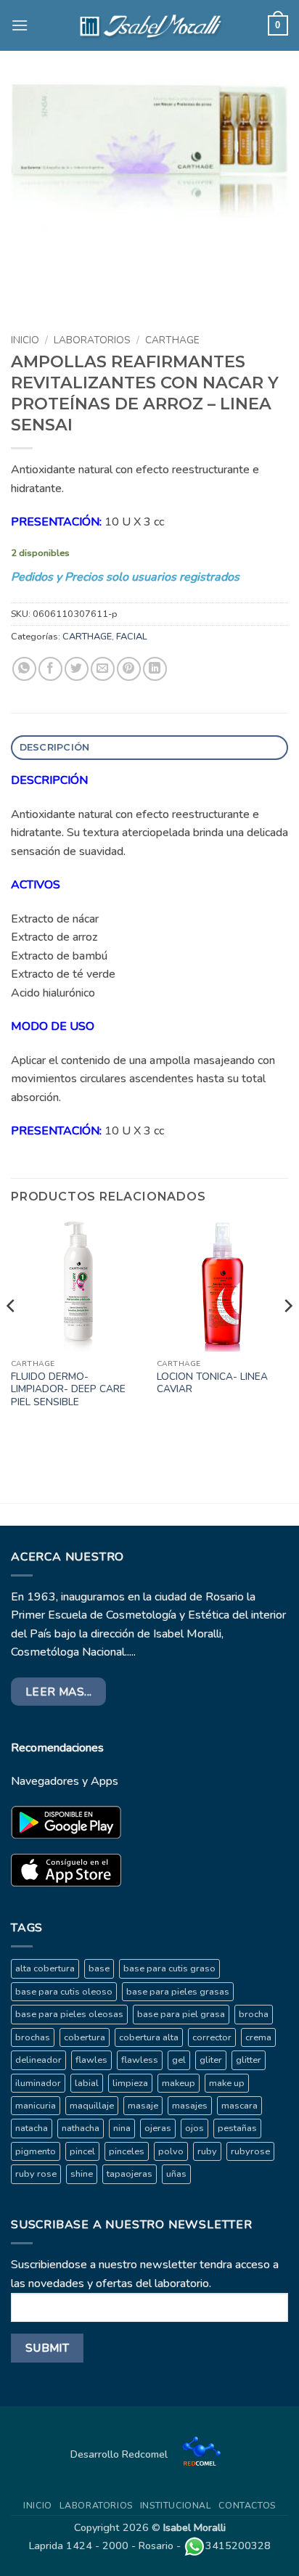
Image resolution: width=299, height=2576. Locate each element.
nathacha (81, 2128)
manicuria (36, 2106)
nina (122, 2128)
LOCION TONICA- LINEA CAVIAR (212, 1383)
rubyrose (250, 2151)
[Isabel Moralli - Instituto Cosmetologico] (149, 25)
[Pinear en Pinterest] (129, 669)
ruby (207, 2151)
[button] (20, 25)
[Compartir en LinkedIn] (155, 669)
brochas (33, 2037)
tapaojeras (130, 2174)
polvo (171, 2151)
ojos (194, 2128)
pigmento (36, 2151)
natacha (32, 2128)
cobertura (85, 2037)
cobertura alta (149, 2037)
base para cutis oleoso (64, 1992)
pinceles (127, 2151)
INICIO (38, 2506)
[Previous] (12, 1335)
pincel (82, 2151)
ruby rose (36, 2174)
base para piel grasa (181, 2014)
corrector (212, 2037)
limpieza (130, 2083)
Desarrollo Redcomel (120, 2454)
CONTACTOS (247, 2506)
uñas (176, 2174)
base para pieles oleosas (69, 2014)
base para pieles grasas (178, 1992)
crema (258, 2037)
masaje (143, 2106)
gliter (211, 2060)
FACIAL (132, 637)
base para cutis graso (169, 1968)
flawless (140, 2060)
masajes (190, 2106)
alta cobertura (45, 1968)
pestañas (237, 2128)
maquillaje (92, 2106)
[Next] (287, 1335)
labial (87, 2083)
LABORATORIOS (92, 340)
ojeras (158, 2128)
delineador (38, 2060)
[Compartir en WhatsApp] (24, 669)
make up (227, 2083)
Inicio (25, 340)
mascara (239, 2106)
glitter (249, 2060)
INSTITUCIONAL (176, 2506)
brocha (254, 2014)
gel (179, 2060)
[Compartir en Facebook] (50, 669)
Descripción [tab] (55, 747)
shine (82, 2174)
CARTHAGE (172, 340)
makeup (179, 2083)
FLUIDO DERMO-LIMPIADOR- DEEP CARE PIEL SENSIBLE (68, 1390)
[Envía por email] (103, 669)
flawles (91, 2060)
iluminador (38, 2083)
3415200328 (238, 2546)
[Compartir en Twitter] (77, 669)
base (99, 1968)
